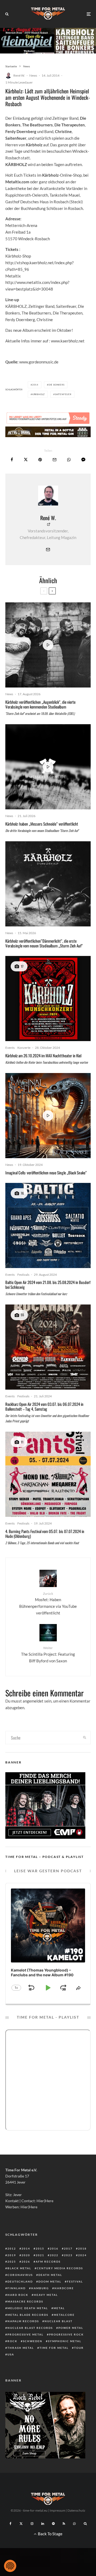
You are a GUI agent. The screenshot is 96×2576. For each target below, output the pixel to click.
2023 (68, 2255)
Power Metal (71, 2328)
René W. (19, 75)
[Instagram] (32, 2524)
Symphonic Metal (65, 2341)
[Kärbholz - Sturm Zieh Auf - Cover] (48, 884)
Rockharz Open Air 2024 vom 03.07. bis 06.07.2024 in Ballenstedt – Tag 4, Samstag (44, 1406)
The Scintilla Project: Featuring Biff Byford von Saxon (48, 1654)
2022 (54, 2255)
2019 (12, 2255)
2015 (40, 2248)
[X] (21, 2524)
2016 (54, 2248)
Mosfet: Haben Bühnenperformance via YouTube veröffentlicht (48, 1603)
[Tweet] (26, 460)
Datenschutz (76, 2510)
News (33, 75)
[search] (85, 1738)
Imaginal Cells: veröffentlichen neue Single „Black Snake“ (46, 1173)
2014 (35, 385)
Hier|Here (45, 2201)
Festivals (23, 1275)
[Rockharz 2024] (48, 1347)
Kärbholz (39, 394)
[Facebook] (11, 2524)
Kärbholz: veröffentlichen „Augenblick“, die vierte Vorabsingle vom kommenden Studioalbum (40, 704)
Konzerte (24, 1048)
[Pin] (40, 460)
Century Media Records (60, 2268)
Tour (79, 2348)
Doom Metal (50, 2281)
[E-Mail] (55, 460)
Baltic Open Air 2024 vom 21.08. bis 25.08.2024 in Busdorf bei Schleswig (48, 1285)
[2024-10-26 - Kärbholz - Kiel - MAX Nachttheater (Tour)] (48, 999)
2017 (68, 2248)
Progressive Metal (25, 2334)
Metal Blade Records (28, 2315)
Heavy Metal (46, 2295)
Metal (59, 2308)
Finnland (17, 2288)
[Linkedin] (43, 2524)
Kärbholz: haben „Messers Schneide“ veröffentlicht (42, 824)
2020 (26, 2255)
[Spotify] (53, 2524)
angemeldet (33, 1701)
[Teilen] (12, 460)
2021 (40, 2255)
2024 (82, 2255)
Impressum (57, 2510)
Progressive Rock (66, 2334)
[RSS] (64, 2524)
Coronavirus (20, 2275)
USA (11, 2354)
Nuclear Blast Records (30, 2328)
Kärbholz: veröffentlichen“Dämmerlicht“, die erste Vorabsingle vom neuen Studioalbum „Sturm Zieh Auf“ (44, 943)
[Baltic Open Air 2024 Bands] (48, 1225)
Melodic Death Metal (28, 2308)
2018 (82, 2248)
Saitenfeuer (63, 394)
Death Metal (50, 2275)
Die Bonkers (57, 385)
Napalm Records (23, 2321)
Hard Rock (18, 2295)
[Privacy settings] (10, 2566)
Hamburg (40, 2288)
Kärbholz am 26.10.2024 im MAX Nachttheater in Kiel (43, 1055)
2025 (12, 2262)
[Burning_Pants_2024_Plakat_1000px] (48, 1474)
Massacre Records (25, 2301)
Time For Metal (54, 2348)
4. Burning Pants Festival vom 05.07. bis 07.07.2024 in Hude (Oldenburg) (45, 1534)
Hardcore (64, 2288)
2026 (26, 2262)
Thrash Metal (21, 2348)
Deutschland (20, 2281)
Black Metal (19, 2268)
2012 (12, 2248)
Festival (75, 2281)
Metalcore (64, 2315)
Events (10, 1048)
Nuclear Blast (59, 2321)
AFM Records (48, 2262)
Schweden (33, 2341)
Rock (12, 2341)
